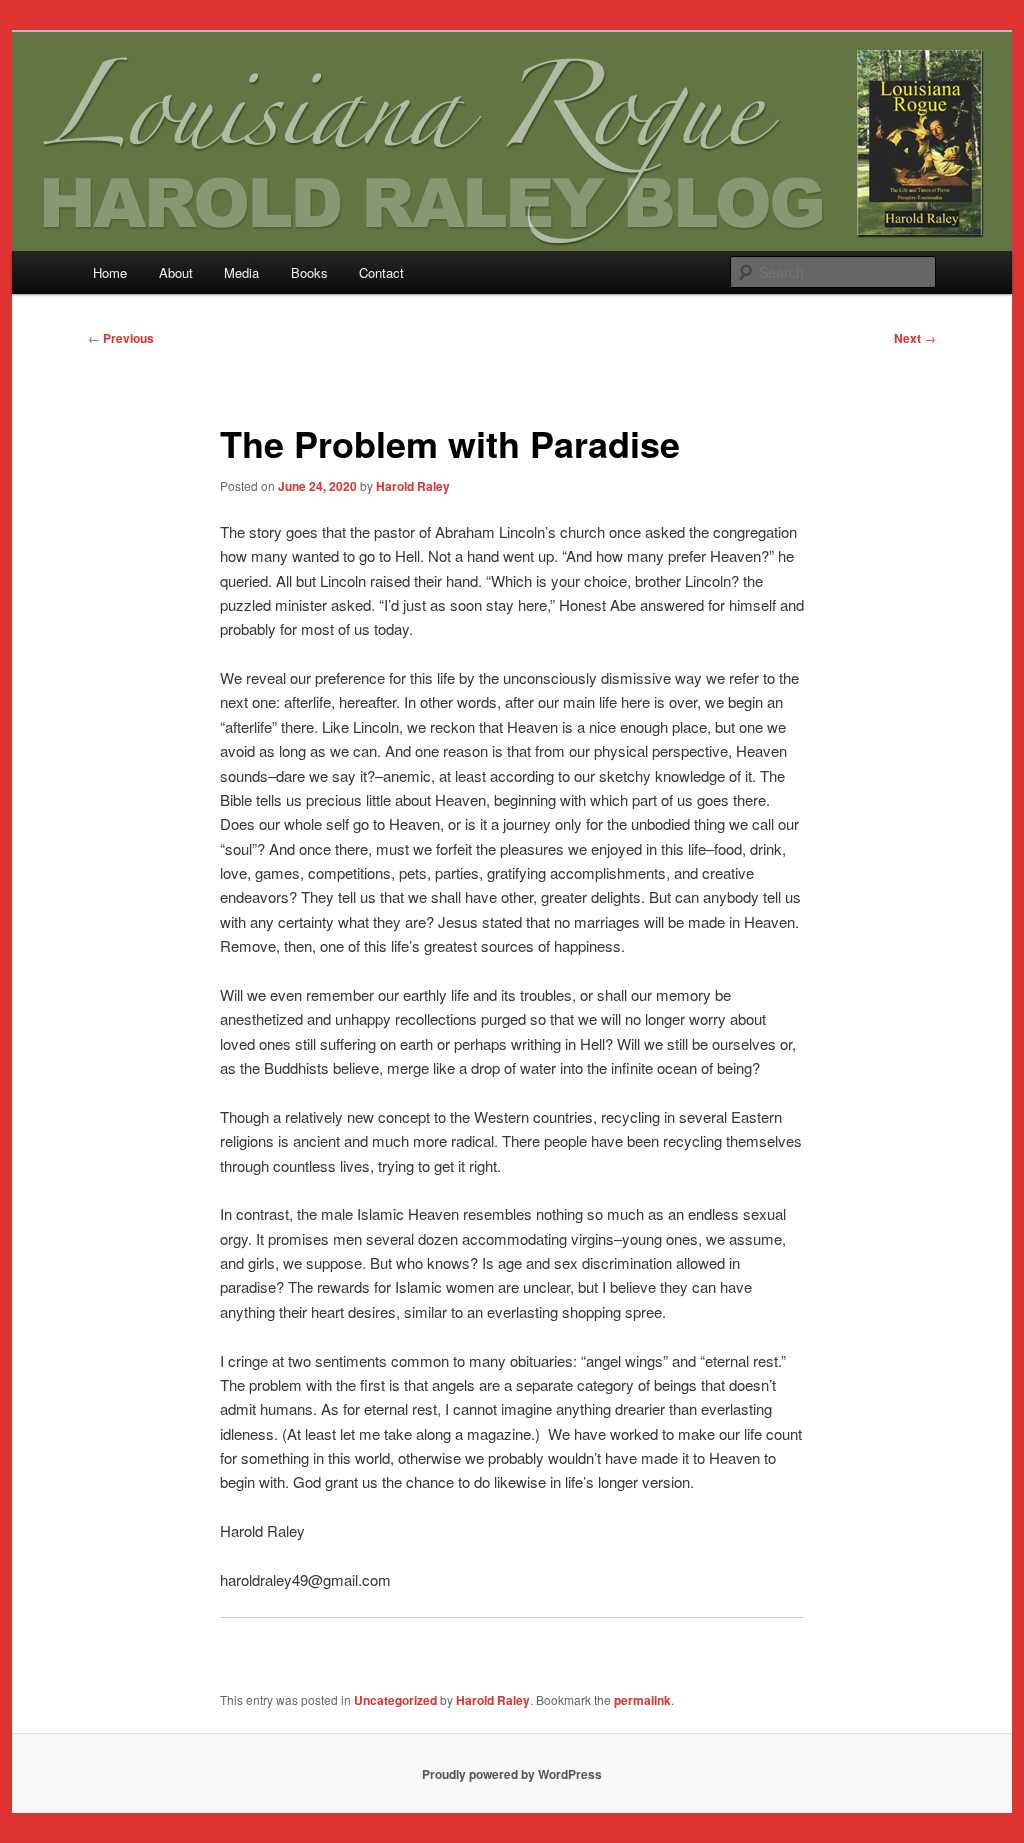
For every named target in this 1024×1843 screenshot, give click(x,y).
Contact (381, 272)
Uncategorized (395, 1700)
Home (110, 272)
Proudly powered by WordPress (512, 1774)
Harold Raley (413, 486)
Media (241, 272)
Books (309, 272)
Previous (121, 338)
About (176, 272)
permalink (642, 1700)
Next (915, 338)
